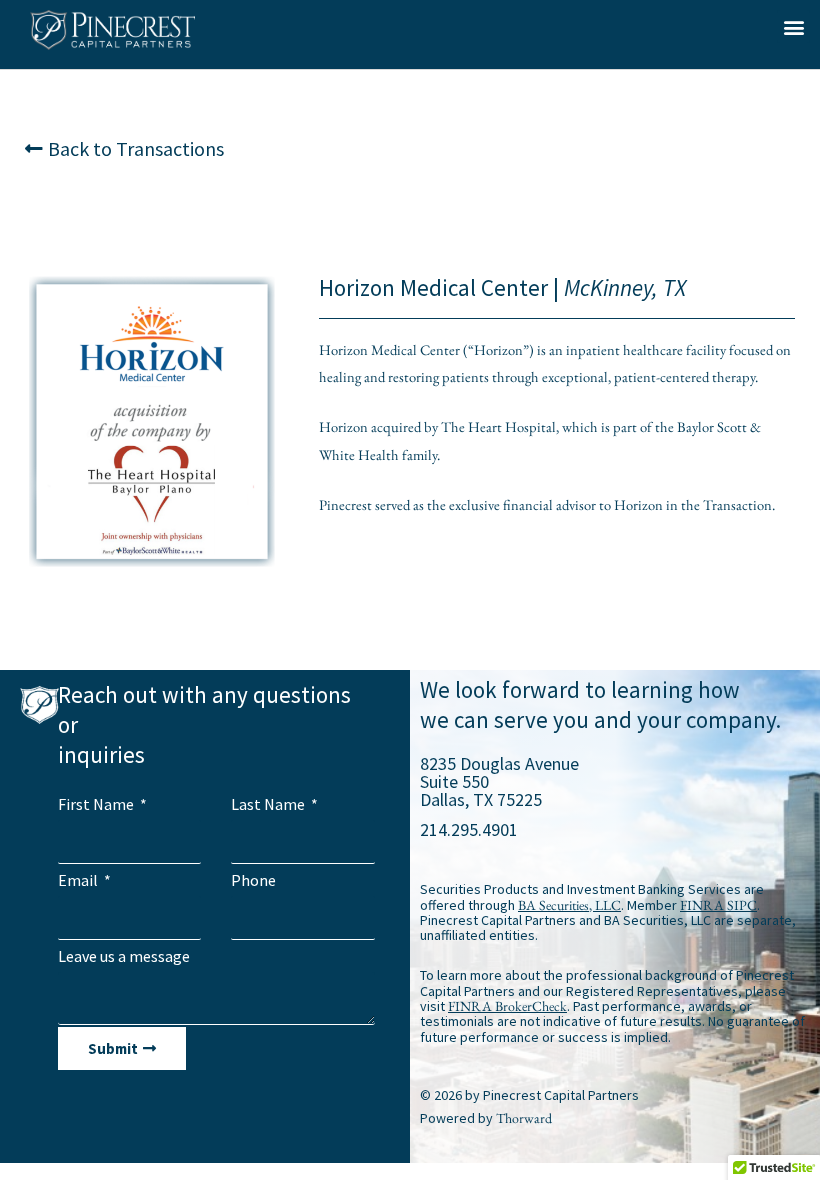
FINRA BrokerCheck (507, 1006)
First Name (97, 804)
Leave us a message (124, 956)
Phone (253, 880)
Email (79, 880)
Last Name (269, 804)
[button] (793, 26)
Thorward (524, 1118)
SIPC (742, 905)
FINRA (702, 905)
